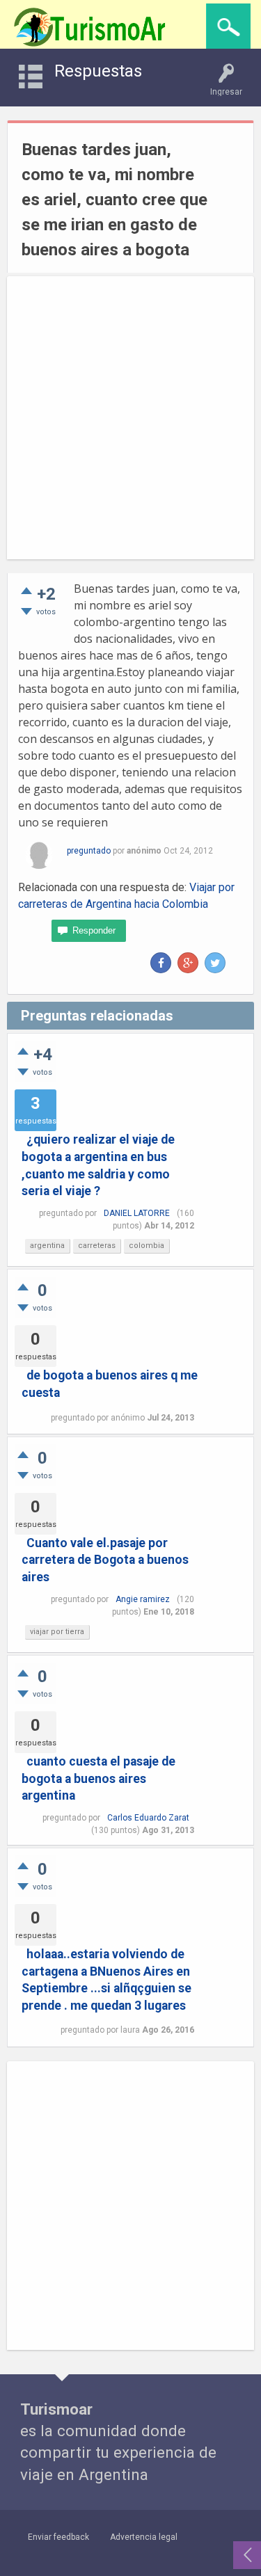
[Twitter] (215, 963)
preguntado (89, 851)
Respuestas (98, 71)
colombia (147, 1246)
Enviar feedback (58, 2537)
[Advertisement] (130, 418)
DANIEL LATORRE (137, 1213)
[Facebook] (161, 963)
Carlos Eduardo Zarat (148, 1818)
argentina (47, 1246)
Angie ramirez (143, 1599)
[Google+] (188, 963)
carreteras (97, 1246)
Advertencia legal (144, 2537)
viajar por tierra (57, 1632)
